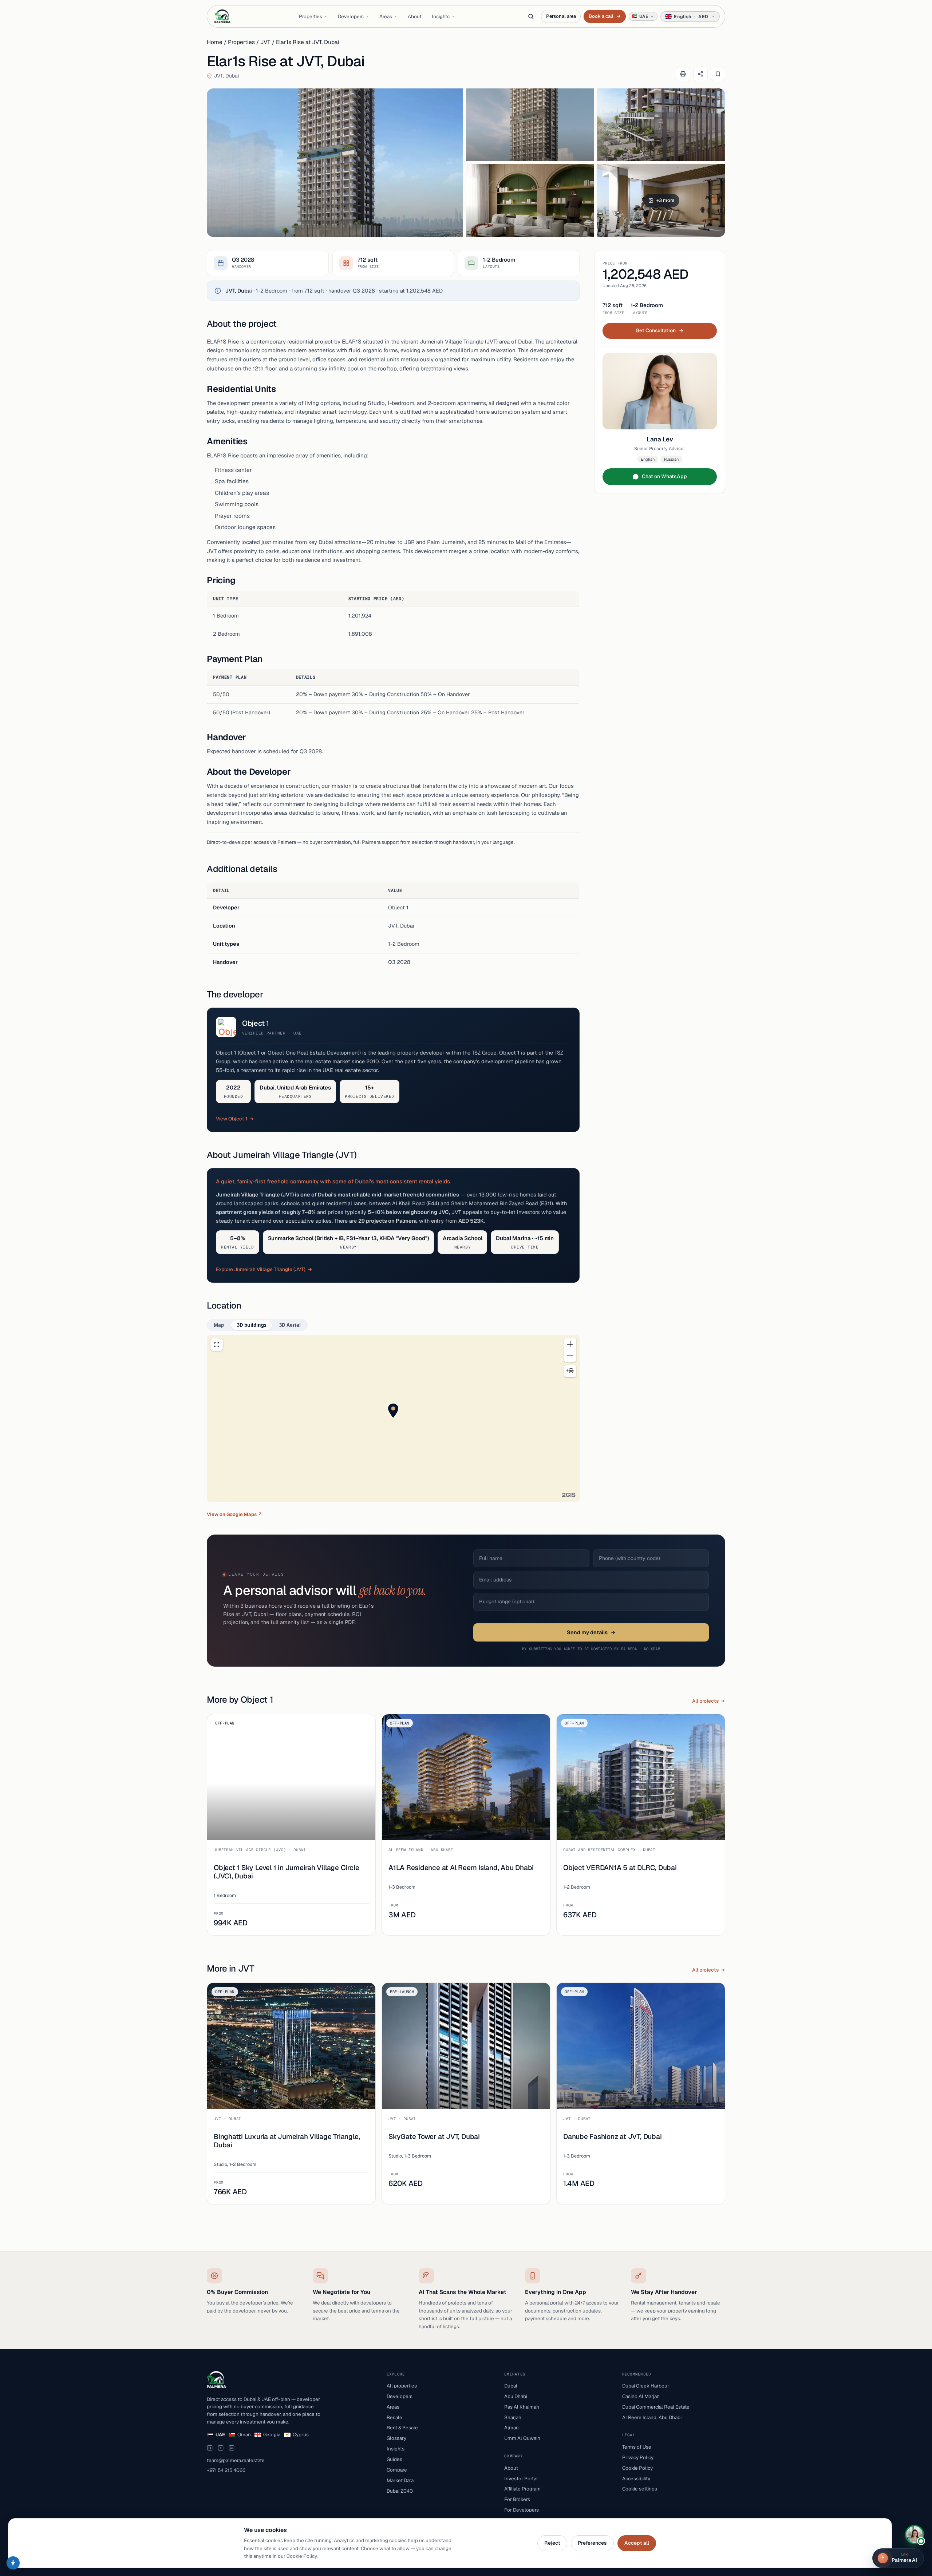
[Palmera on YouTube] (221, 2448)
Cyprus (301, 2434)
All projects (705, 1701)
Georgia (272, 2434)
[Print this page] (683, 74)
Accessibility (636, 2478)
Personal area (561, 16)
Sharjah (513, 2417)
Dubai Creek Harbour (646, 2386)
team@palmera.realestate (236, 2460)
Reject (552, 2543)
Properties (311, 16)
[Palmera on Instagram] (210, 2448)
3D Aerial (290, 1325)
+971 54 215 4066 (226, 2470)
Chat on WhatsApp (664, 476)
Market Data (400, 2480)
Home (215, 42)
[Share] (700, 74)
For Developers (522, 2510)
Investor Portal (521, 2478)
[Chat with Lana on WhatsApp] (915, 2535)
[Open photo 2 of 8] (530, 125)
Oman (244, 2434)
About (415, 16)
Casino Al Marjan (641, 2396)
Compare (397, 2470)
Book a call (605, 16)
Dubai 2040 (400, 2491)
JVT (265, 42)
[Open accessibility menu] (13, 2563)
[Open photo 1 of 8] (335, 163)
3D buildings (252, 1325)
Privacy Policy (638, 2457)
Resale (394, 2417)
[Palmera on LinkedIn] (232, 2448)
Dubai (511, 2386)
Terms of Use (637, 2447)
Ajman (512, 2428)
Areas (386, 16)
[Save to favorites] (718, 74)
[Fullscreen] (217, 1345)
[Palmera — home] (222, 16)
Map (219, 1325)
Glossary (396, 2438)
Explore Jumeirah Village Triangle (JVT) (261, 1269)
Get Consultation (656, 330)
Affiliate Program (522, 2489)
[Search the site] (531, 16)
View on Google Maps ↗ (234, 1514)
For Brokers (517, 2499)
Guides (394, 2459)
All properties (402, 2386)
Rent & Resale (402, 2428)
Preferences (592, 2543)
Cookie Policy (637, 2468)
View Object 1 (232, 1119)
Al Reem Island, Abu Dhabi (652, 2417)
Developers (351, 16)
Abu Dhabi (516, 2396)
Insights (441, 16)
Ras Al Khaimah (522, 2407)
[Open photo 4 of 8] (530, 201)
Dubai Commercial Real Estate (656, 2407)
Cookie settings (640, 2489)
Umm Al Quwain (522, 2438)
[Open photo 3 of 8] (661, 125)
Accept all (637, 2543)
